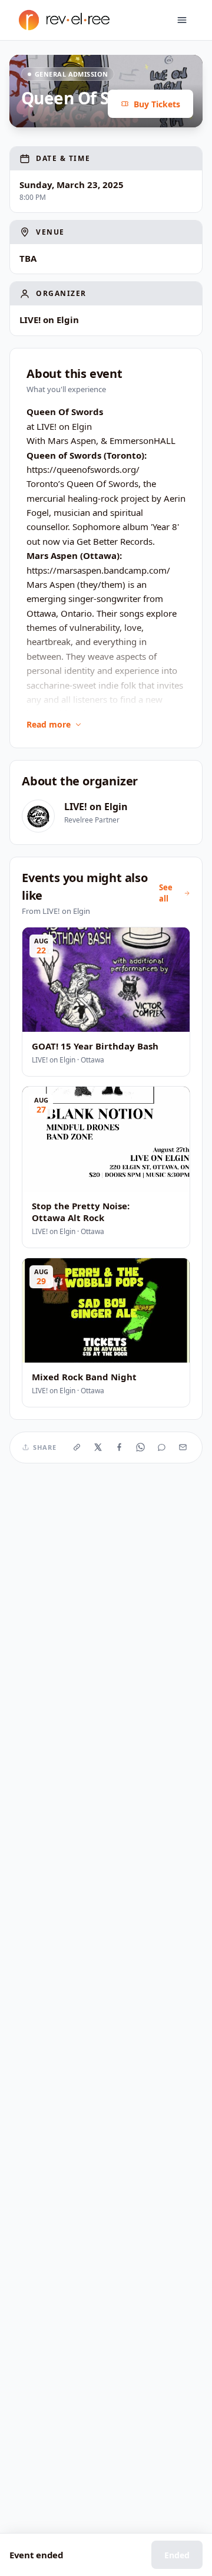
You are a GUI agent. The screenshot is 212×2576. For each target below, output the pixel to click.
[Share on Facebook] (120, 1447)
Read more (49, 724)
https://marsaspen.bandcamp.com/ (98, 570)
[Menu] (182, 20)
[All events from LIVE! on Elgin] (38, 816)
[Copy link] (77, 1447)
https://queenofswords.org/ (83, 469)
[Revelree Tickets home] (64, 20)
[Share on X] (98, 1447)
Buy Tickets (157, 104)
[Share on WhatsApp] (141, 1447)
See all (166, 893)
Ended (177, 2555)
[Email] (183, 1447)
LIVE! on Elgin (96, 807)
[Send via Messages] (162, 1447)
